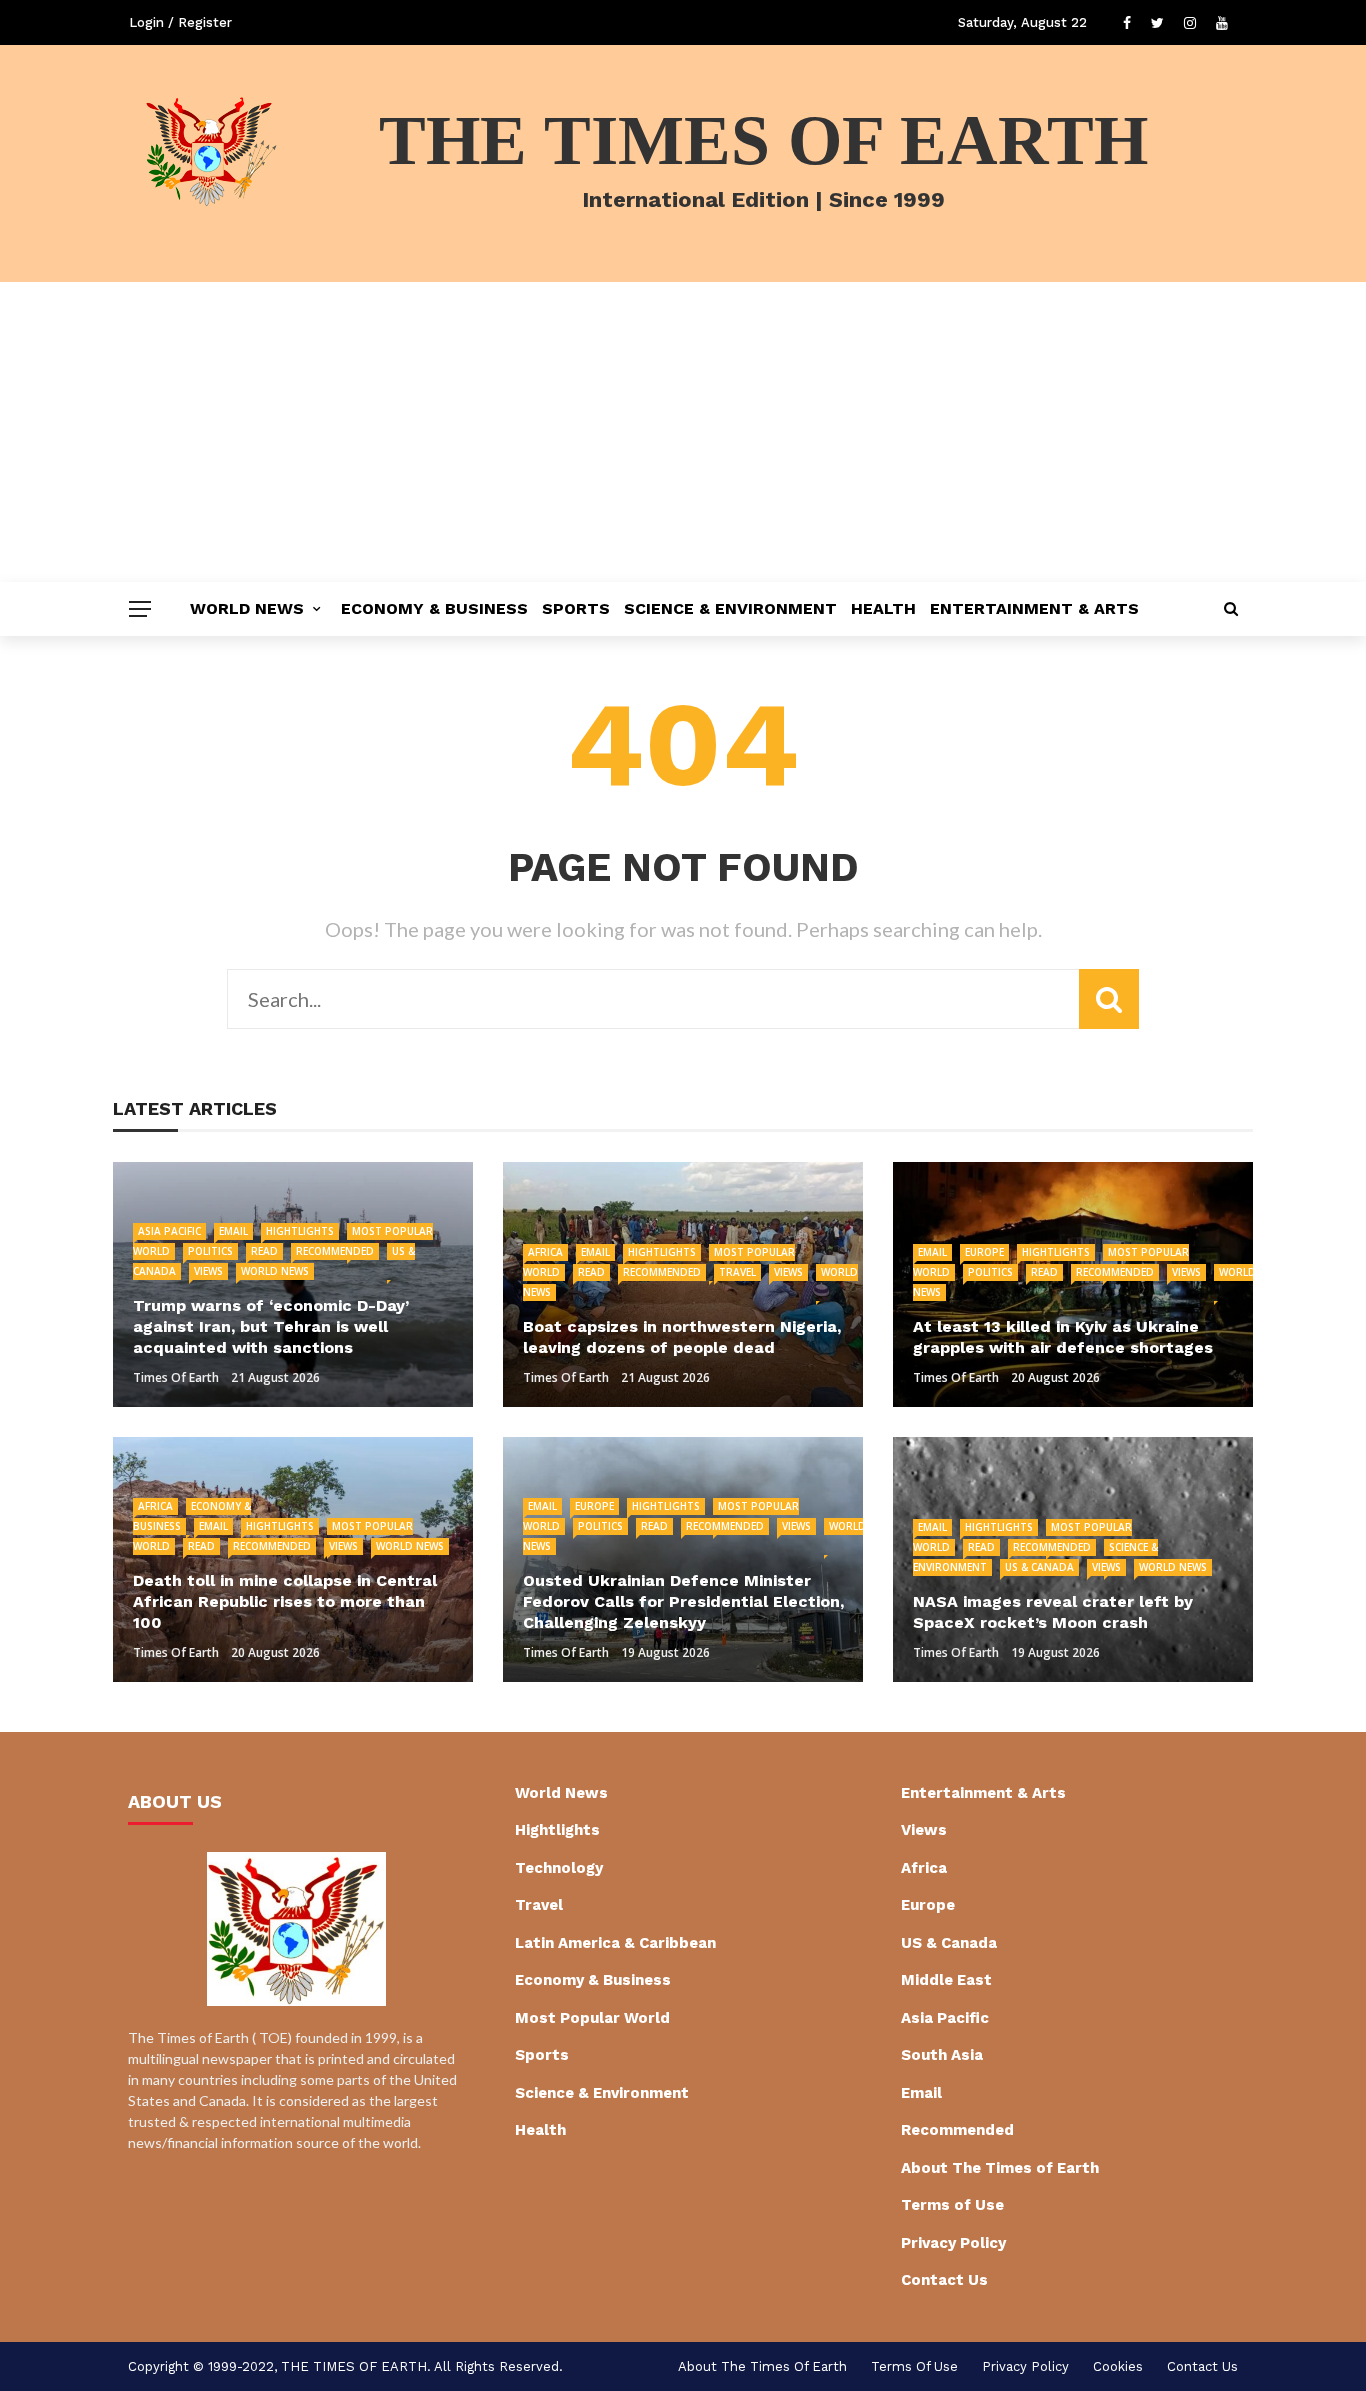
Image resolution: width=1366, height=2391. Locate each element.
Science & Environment (730, 608)
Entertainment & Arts (1034, 608)
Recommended (335, 1251)
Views (208, 1271)
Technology (559, 1868)
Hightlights (300, 1231)
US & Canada (1039, 1567)
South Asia (942, 2055)
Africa (545, 1252)
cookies (1118, 2366)
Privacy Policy (953, 2243)
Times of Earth (176, 1377)
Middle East (946, 1980)
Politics (210, 1251)
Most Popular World (592, 2018)
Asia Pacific (169, 1231)
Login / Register (180, 22)
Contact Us (944, 2280)
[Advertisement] (683, 432)
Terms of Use (952, 2205)
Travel (737, 1272)
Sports (576, 608)
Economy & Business (434, 608)
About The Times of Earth (1000, 2168)
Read (264, 1251)
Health (883, 608)
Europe (984, 1252)
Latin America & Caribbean (615, 1943)
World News (247, 608)
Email (233, 1231)
